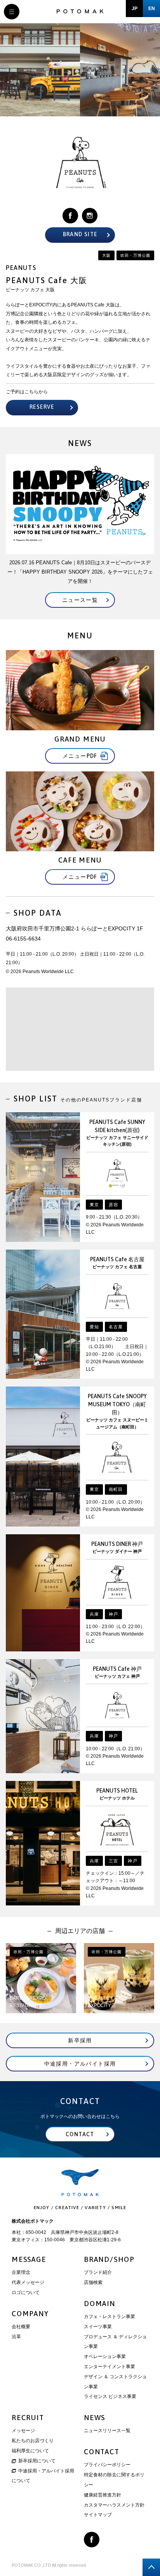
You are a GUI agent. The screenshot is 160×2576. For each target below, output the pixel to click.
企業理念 (21, 2272)
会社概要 (21, 2327)
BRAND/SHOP (109, 2259)
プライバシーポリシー (107, 2465)
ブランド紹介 (98, 2272)
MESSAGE (29, 2259)
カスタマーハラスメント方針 (114, 2505)
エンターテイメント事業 (110, 2367)
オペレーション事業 (105, 2356)
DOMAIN (100, 2304)
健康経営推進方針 (103, 2495)
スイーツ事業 (98, 2327)
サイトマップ (98, 2515)
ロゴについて (26, 2292)
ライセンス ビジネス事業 (110, 2396)
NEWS (95, 2418)
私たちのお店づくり (33, 2441)
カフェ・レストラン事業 (110, 2317)
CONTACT (102, 2452)
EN (152, 9)
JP (135, 9)
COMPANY (30, 2314)
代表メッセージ (28, 2282)
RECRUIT (28, 2418)
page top (151, 2567)
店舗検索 (93, 2282)
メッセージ (23, 2431)
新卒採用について (37, 2461)
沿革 (16, 2337)
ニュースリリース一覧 (107, 2431)
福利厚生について (30, 2451)
